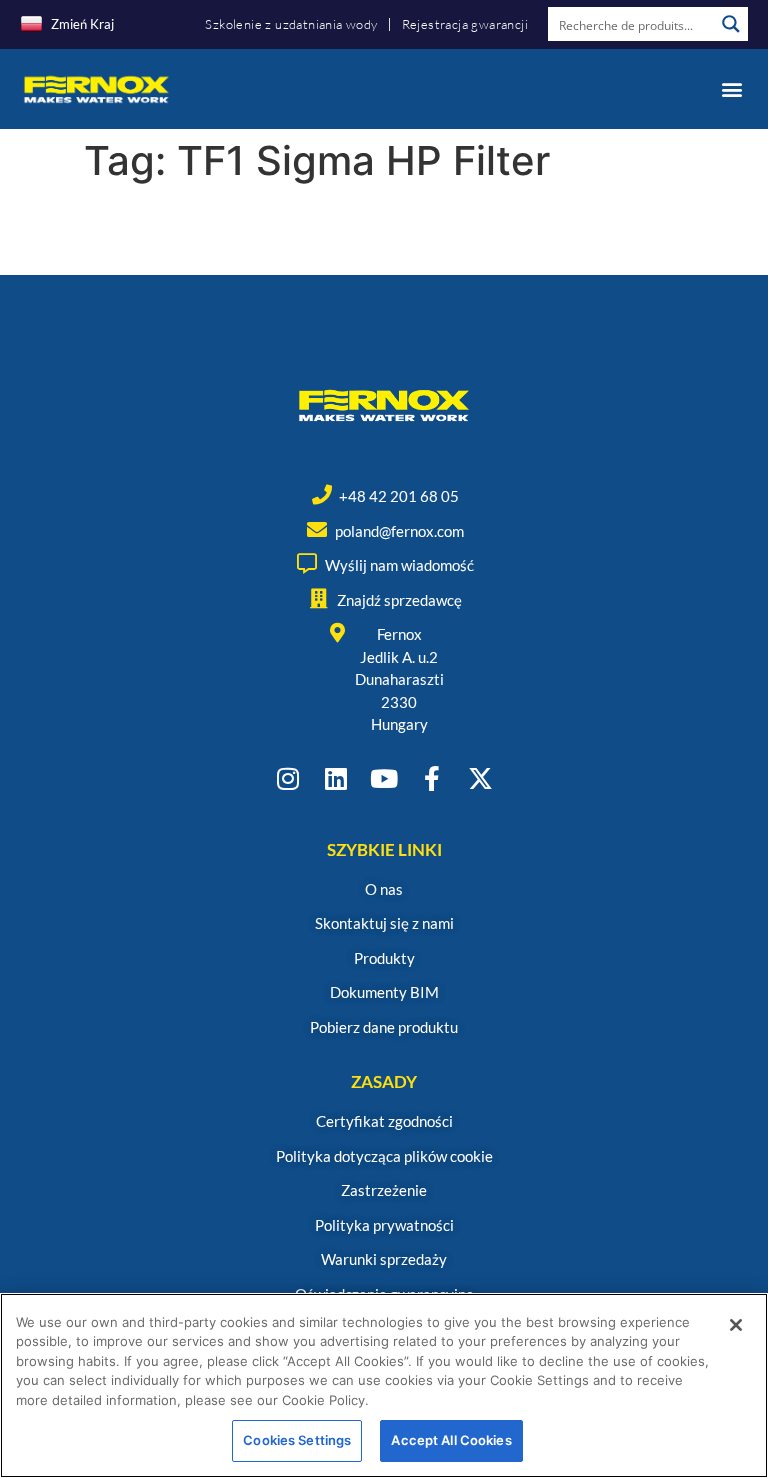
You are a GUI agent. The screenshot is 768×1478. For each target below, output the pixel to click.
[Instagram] (288, 778)
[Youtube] (384, 778)
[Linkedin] (336, 778)
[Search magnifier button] (731, 24)
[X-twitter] (480, 778)
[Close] (736, 1325)
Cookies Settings (297, 1440)
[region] (384, 1385)
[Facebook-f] (432, 778)
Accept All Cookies (451, 1440)
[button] (731, 88)
